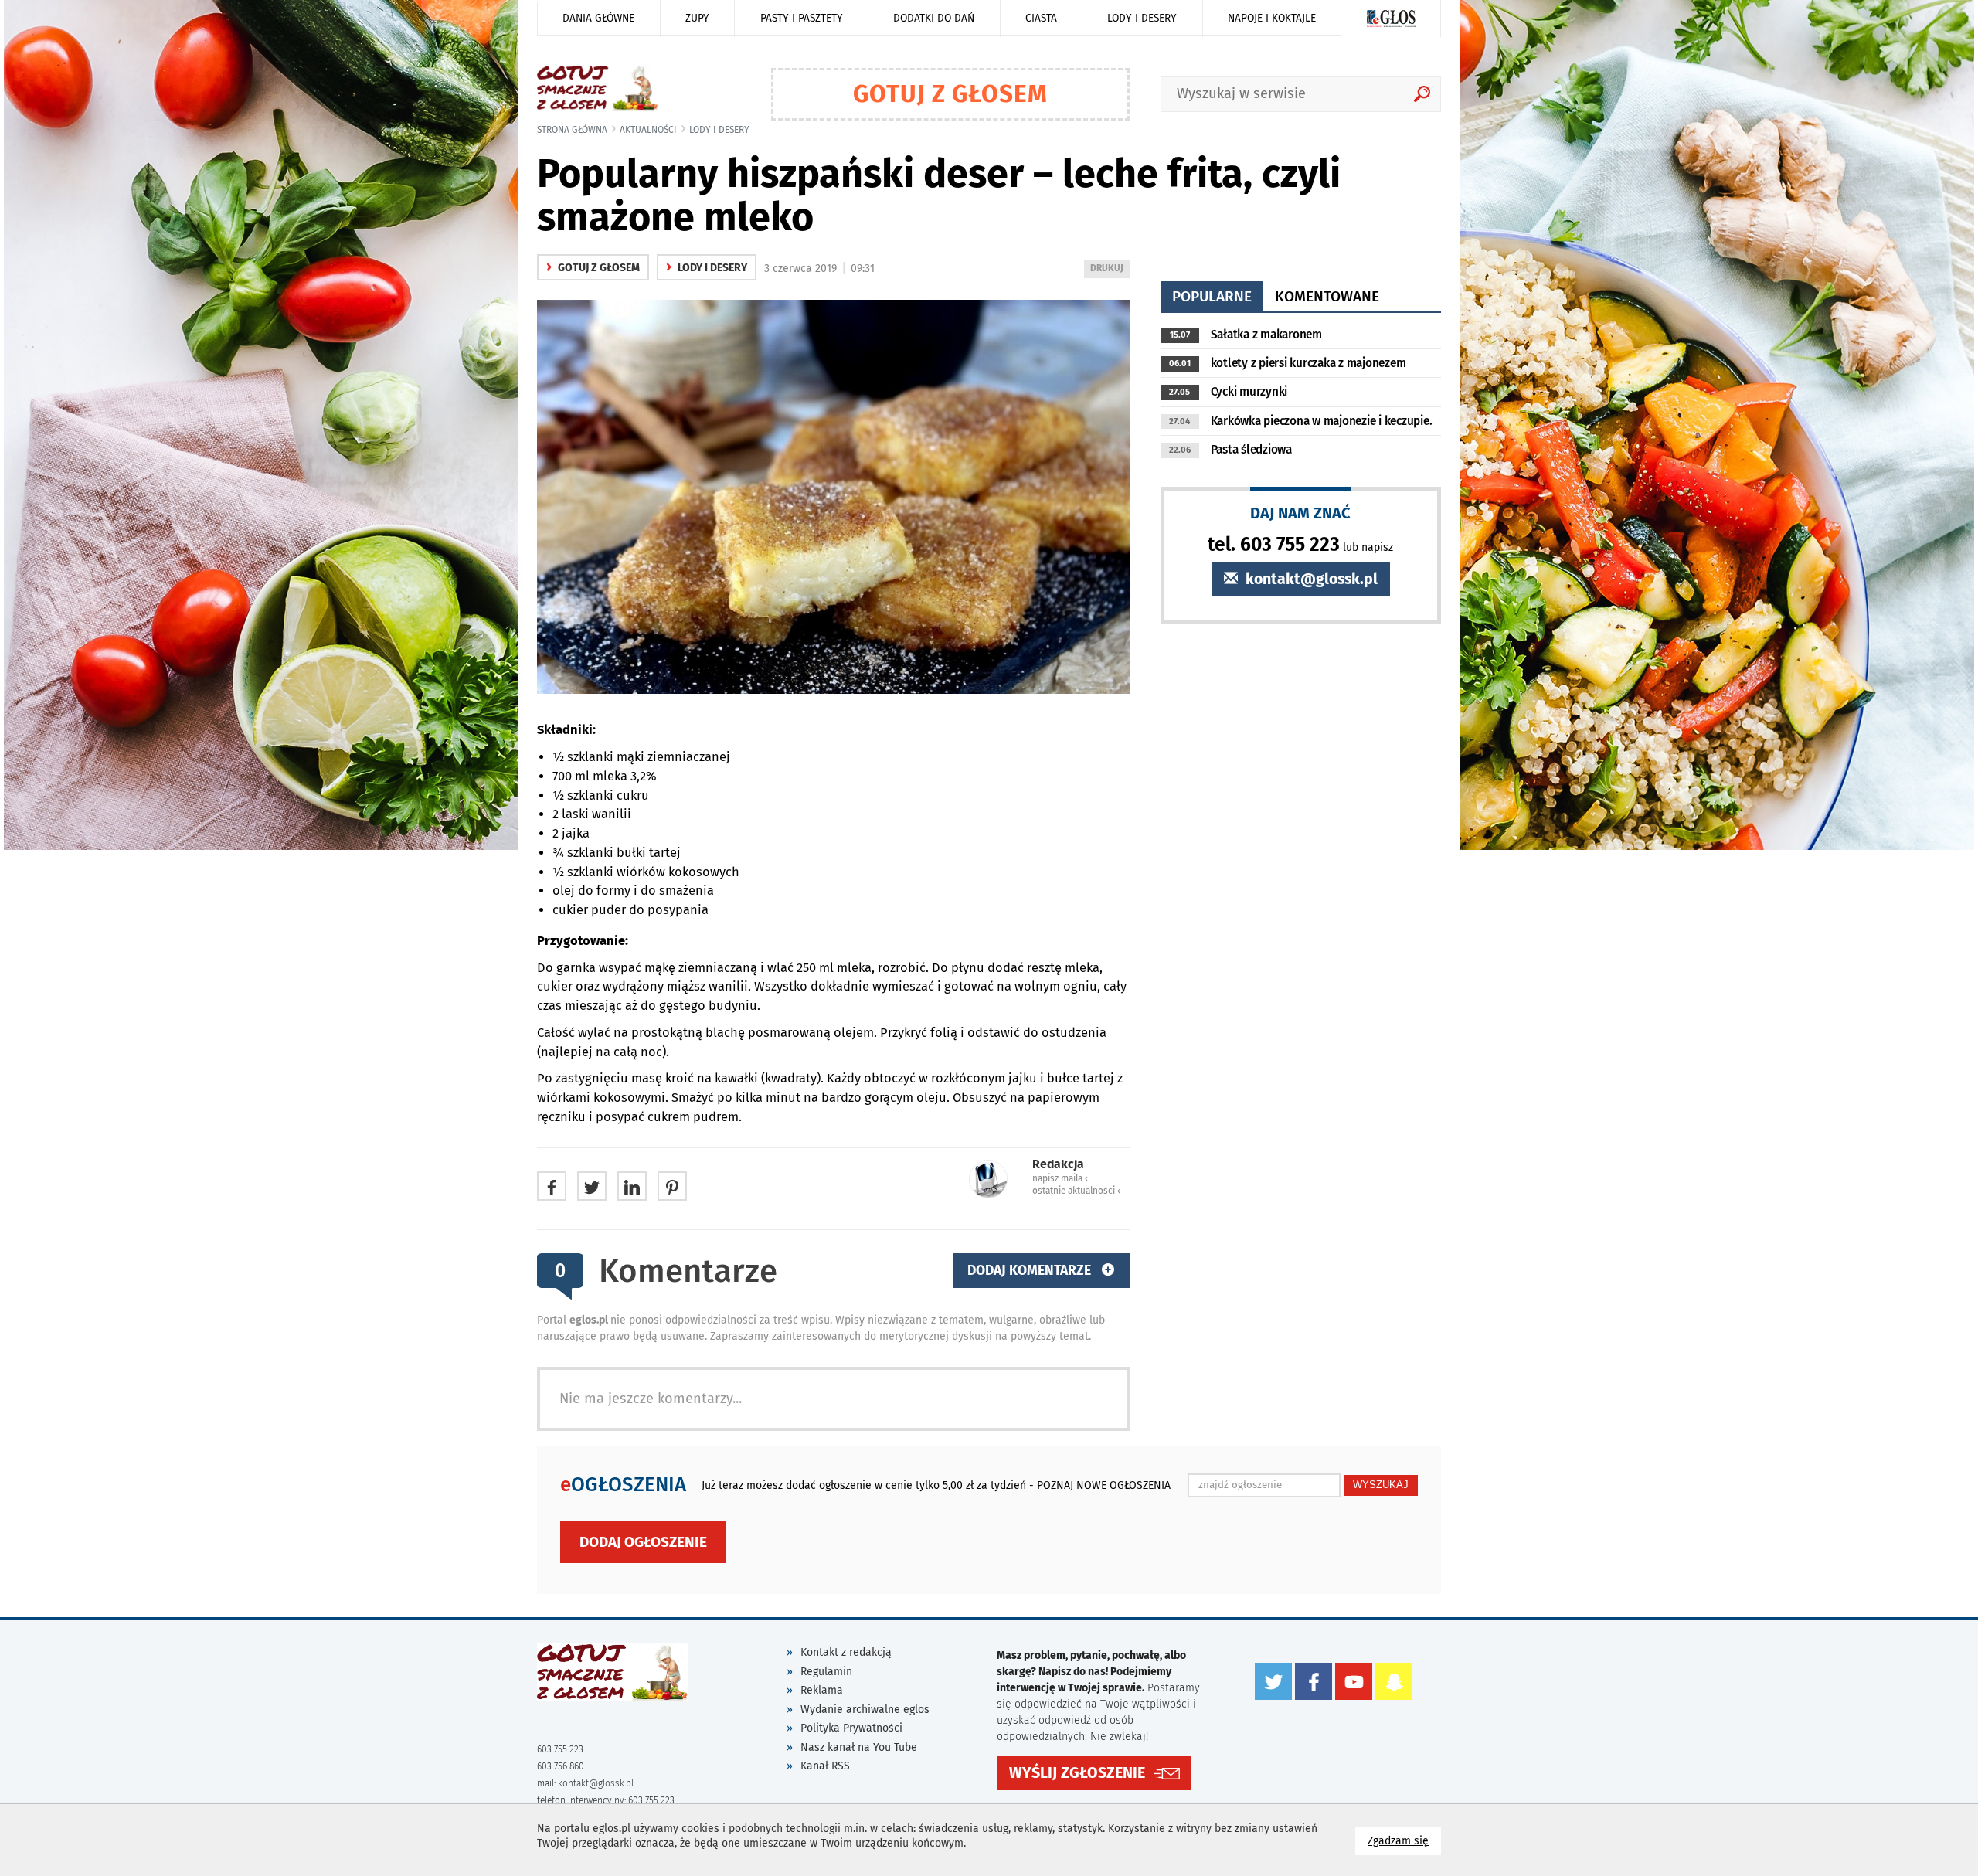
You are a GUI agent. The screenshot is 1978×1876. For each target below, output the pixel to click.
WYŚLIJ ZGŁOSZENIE (1077, 1773)
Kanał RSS (825, 1766)
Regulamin (826, 1672)
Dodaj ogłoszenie (643, 1542)
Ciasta (1041, 18)
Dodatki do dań (934, 18)
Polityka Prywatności (851, 1728)
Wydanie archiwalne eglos (865, 1709)
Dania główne (598, 18)
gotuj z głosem (593, 268)
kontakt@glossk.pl (1310, 579)
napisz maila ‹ (1060, 1178)
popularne (1212, 296)
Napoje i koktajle (1272, 18)
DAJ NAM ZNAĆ (1300, 513)
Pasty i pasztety (802, 18)
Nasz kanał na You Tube (859, 1747)
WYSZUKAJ (1381, 1485)
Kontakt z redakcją (846, 1652)
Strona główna (572, 130)
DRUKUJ (1110, 270)
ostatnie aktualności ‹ (1076, 1191)
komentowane (1327, 296)
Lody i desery (1142, 18)
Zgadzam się (1404, 1840)
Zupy (697, 18)
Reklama (822, 1690)
